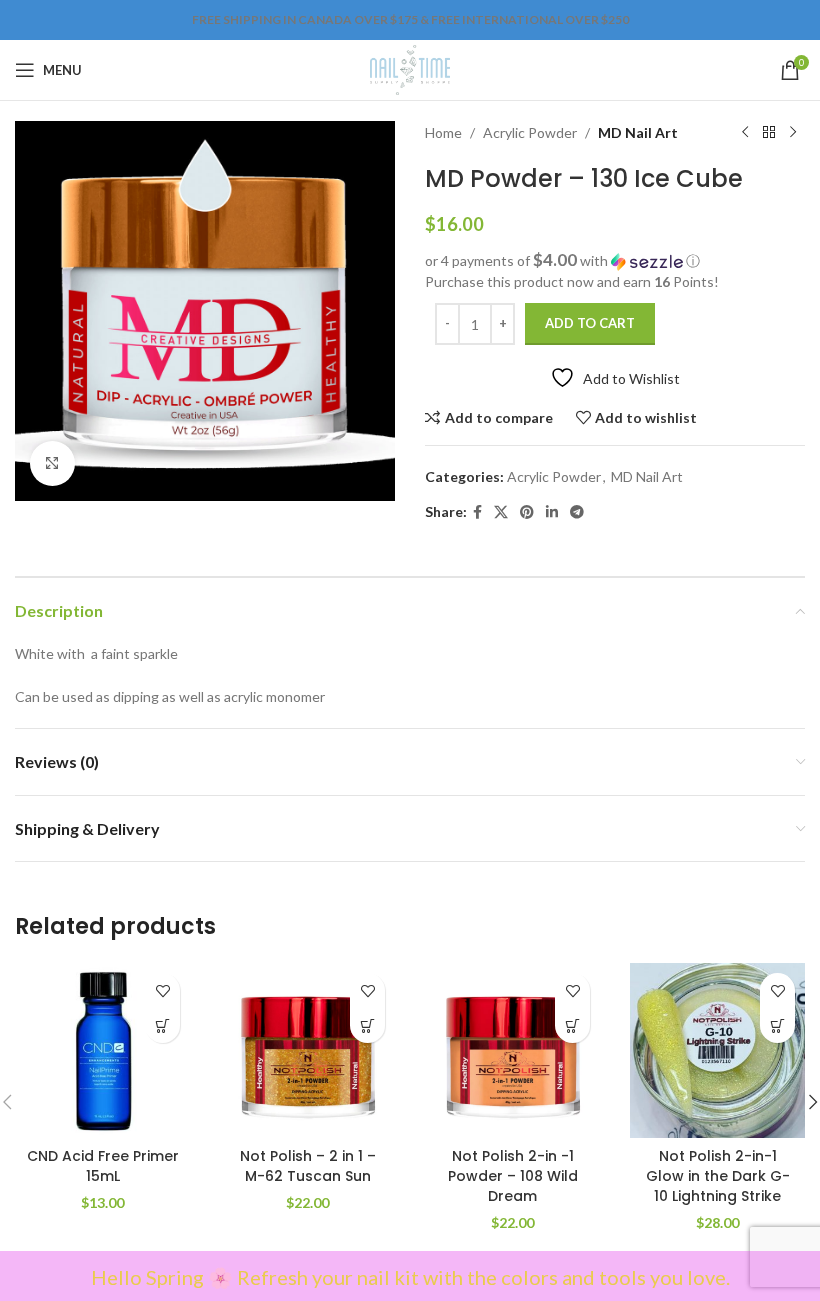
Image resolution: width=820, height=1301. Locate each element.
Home (443, 132)
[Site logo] (409, 68)
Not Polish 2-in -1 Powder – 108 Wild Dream (513, 1175)
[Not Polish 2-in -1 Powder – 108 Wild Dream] (512, 1050)
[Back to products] (769, 133)
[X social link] (501, 512)
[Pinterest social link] (527, 512)
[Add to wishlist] (162, 990)
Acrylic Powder (530, 132)
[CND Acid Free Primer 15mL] (102, 1050)
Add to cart (590, 323)
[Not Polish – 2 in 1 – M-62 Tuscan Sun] (307, 1050)
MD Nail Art (638, 132)
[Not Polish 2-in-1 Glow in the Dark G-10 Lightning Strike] (717, 1050)
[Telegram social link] (577, 512)
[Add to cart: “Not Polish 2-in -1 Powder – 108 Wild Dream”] (572, 1025)
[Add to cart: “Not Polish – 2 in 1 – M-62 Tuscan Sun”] (367, 1025)
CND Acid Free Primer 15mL (103, 1166)
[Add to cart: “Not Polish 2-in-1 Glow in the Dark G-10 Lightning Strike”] (777, 1025)
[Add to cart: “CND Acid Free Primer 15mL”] (162, 1025)
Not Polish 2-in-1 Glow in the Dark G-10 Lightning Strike (718, 1175)
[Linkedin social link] (552, 512)
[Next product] (793, 133)
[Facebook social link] (477, 512)
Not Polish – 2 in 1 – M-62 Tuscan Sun (308, 1166)
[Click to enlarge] (52, 463)
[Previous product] (745, 133)
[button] (615, 261)
